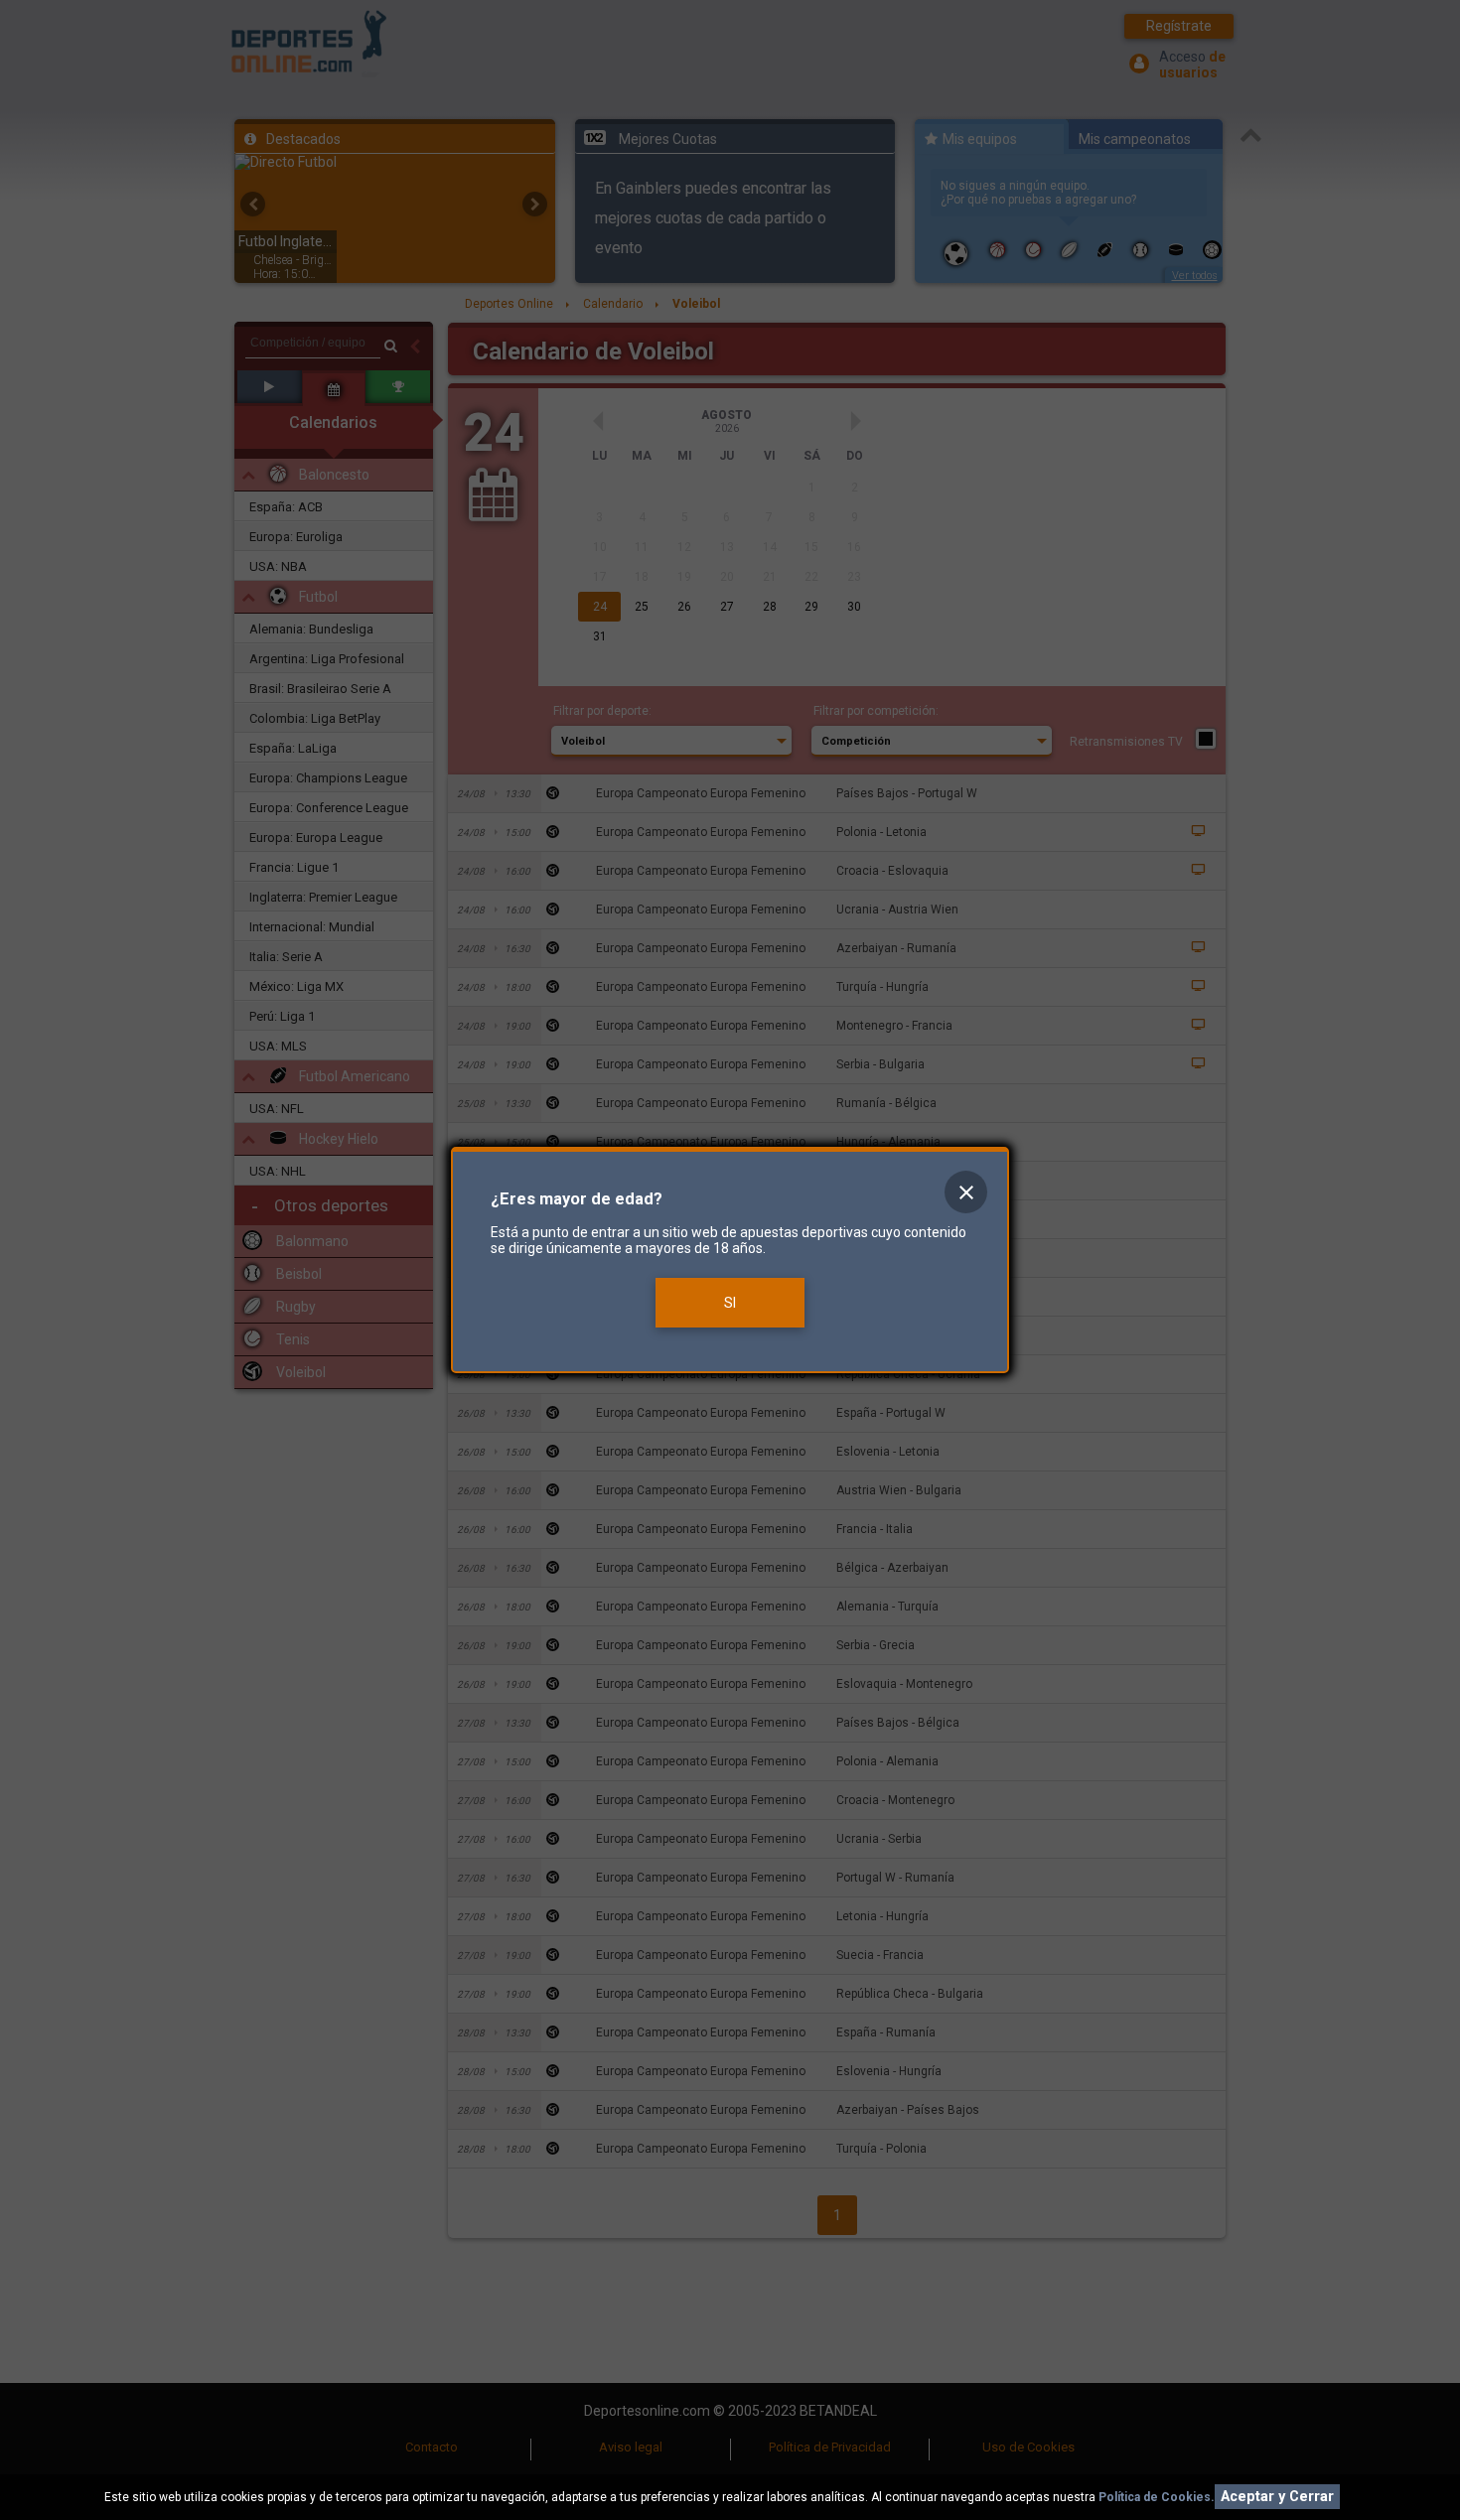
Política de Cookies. (1157, 2497)
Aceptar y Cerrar (1277, 2497)
